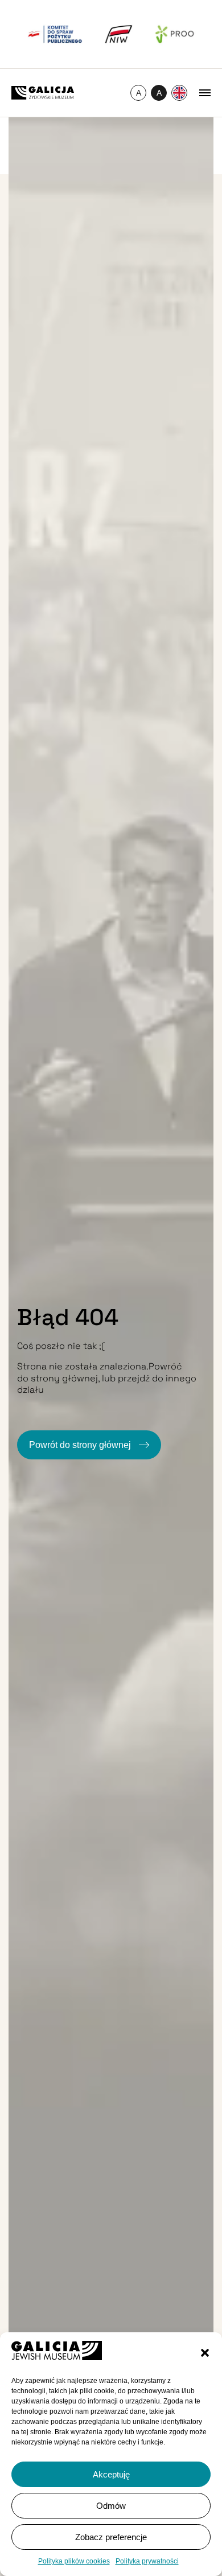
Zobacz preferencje (111, 2537)
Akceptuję (111, 2474)
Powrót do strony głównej (81, 1445)
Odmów (111, 2506)
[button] (205, 2353)
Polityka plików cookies (74, 2561)
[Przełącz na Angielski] (179, 93)
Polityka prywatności (147, 2561)
